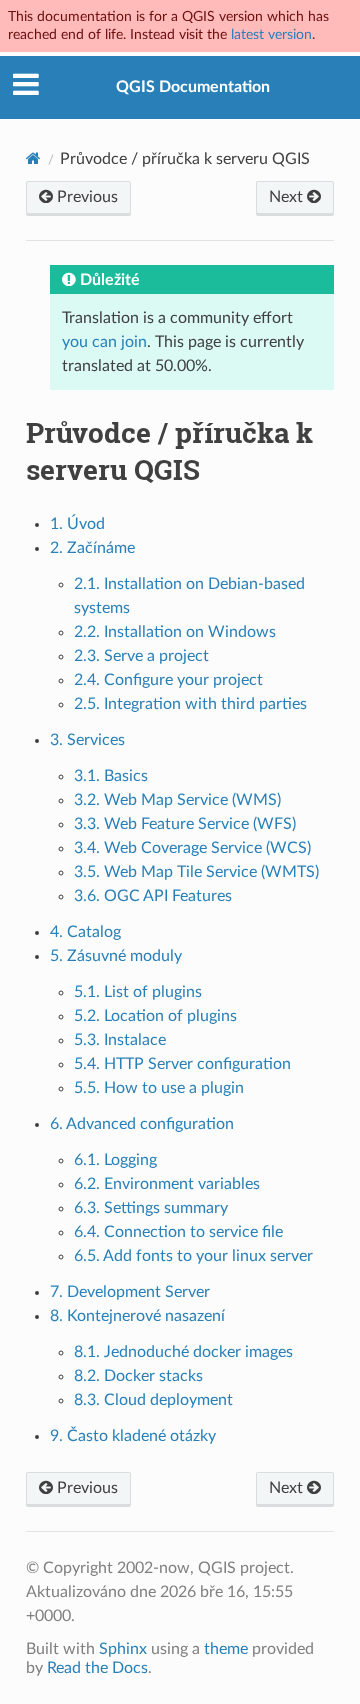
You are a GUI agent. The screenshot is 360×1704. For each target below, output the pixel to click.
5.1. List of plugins (138, 992)
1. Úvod (77, 524)
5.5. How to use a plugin (159, 1088)
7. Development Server (130, 1292)
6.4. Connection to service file (178, 1232)
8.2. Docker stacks (138, 1376)
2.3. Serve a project (141, 656)
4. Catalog (85, 932)
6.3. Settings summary (151, 1208)
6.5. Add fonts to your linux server (193, 1256)
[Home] (33, 158)
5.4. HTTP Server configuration (182, 1064)
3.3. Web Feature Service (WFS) (185, 824)
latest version (271, 34)
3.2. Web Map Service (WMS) (177, 800)
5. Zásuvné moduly (116, 956)
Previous (85, 197)
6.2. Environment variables (167, 1184)
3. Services (87, 740)
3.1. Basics (111, 776)
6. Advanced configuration (142, 1124)
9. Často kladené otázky (133, 1436)
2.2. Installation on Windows (175, 632)
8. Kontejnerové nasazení (137, 1316)
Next (288, 197)
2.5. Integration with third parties (190, 704)
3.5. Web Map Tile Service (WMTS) (196, 872)
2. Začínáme (92, 548)
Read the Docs (97, 1668)
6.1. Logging (115, 1160)
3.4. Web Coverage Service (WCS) (192, 848)
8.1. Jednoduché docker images (183, 1352)
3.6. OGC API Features (153, 896)
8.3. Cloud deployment (153, 1400)
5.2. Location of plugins (155, 1016)
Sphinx (123, 1649)
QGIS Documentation (193, 87)
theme (226, 1649)
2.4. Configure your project (168, 680)
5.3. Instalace (120, 1040)
